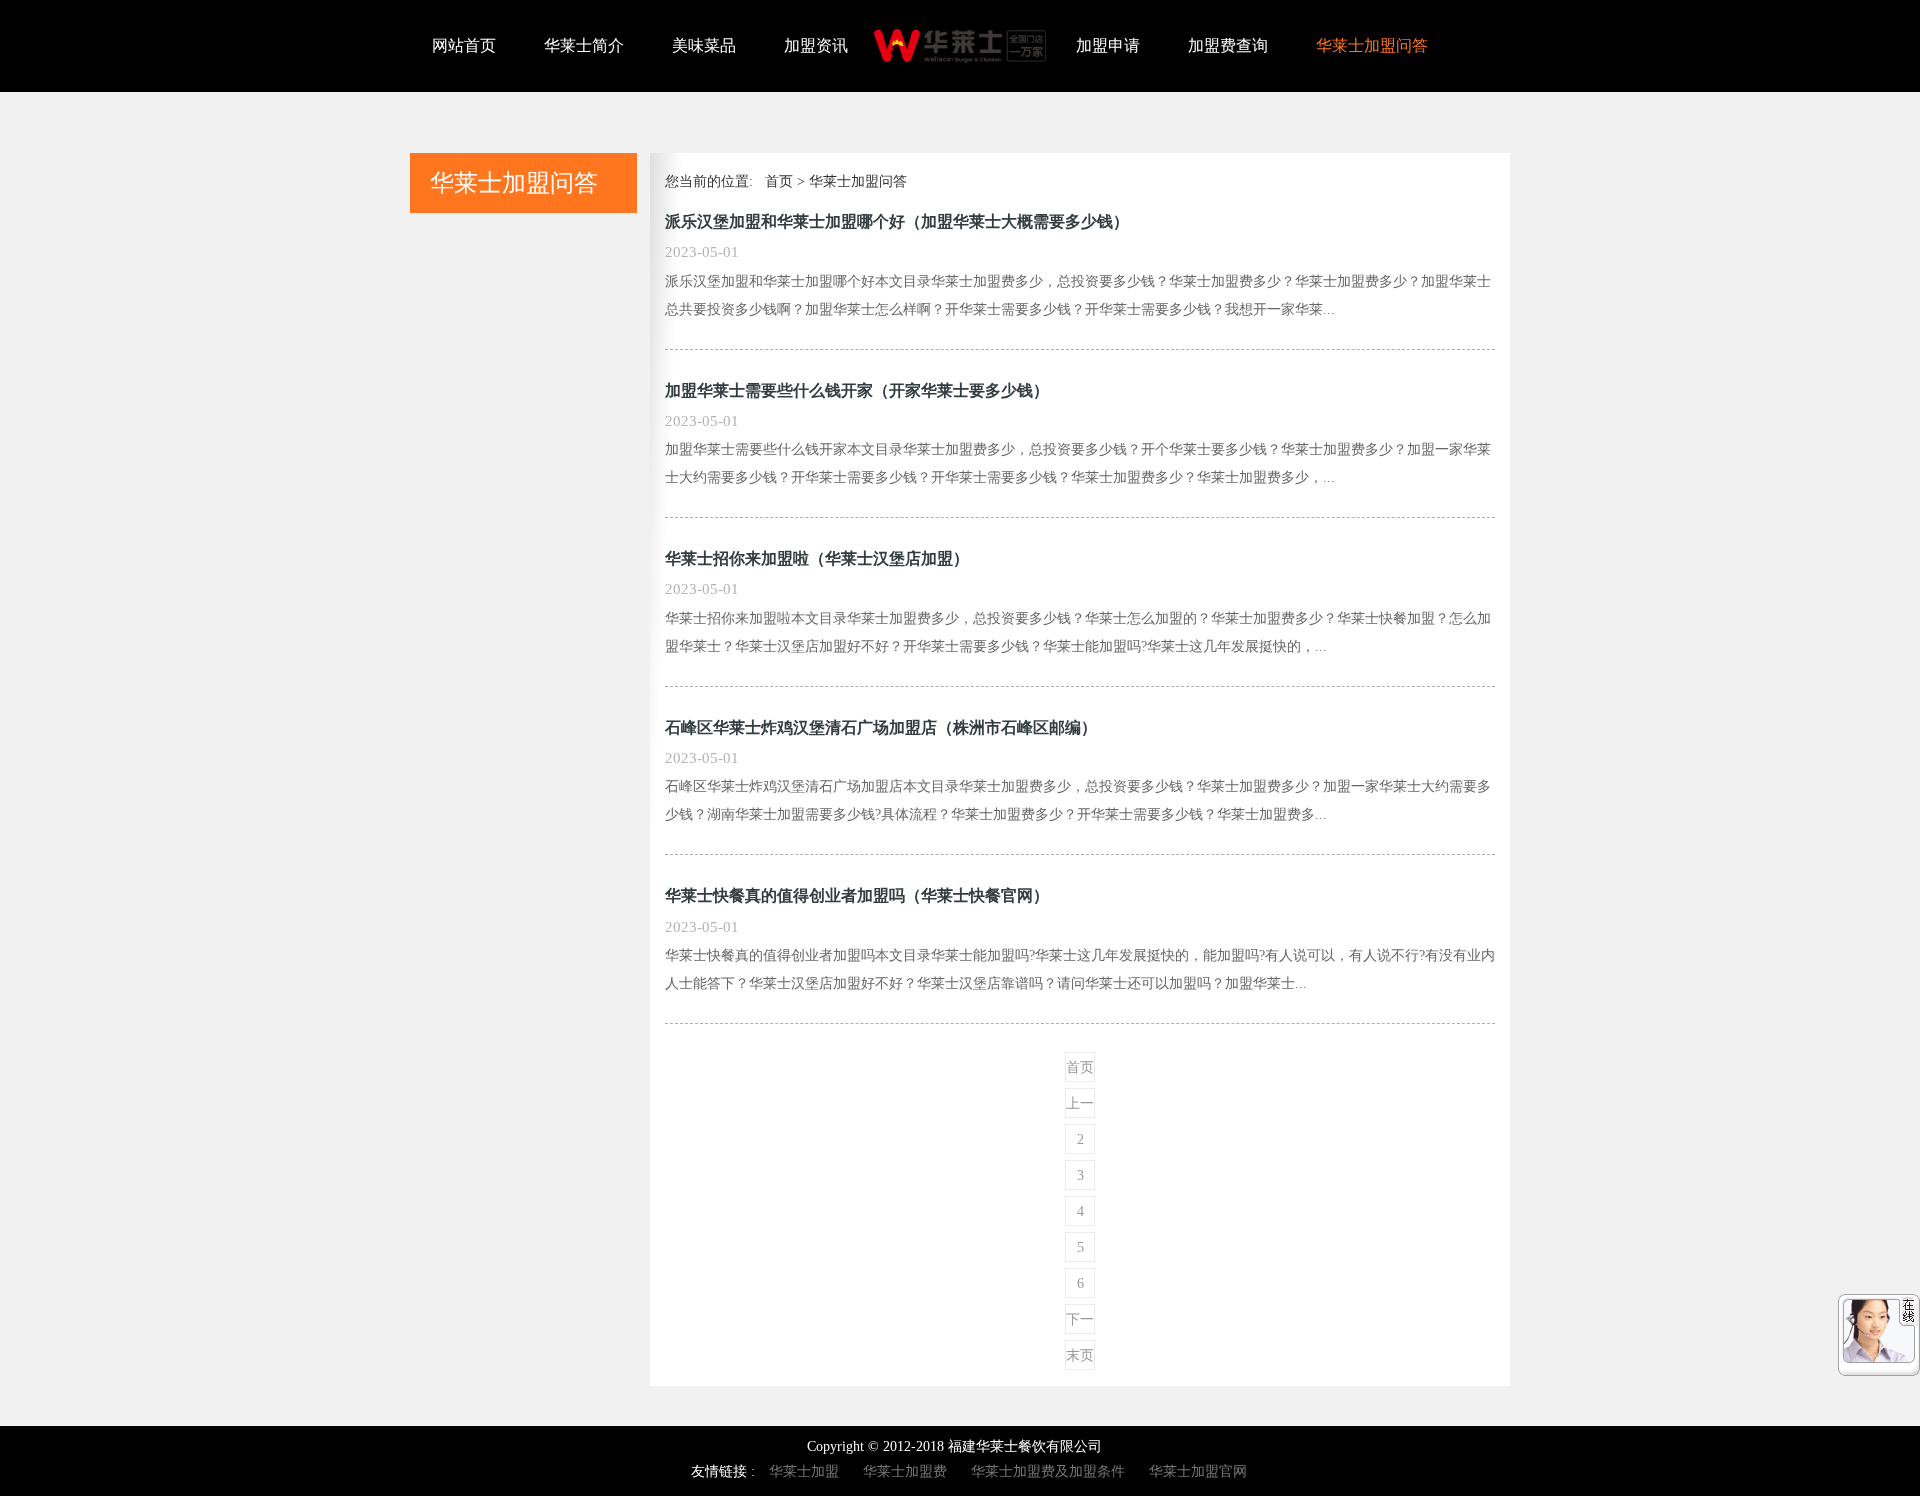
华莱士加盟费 (905, 1471)
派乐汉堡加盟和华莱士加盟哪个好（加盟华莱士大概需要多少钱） (897, 221)
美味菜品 (704, 45)
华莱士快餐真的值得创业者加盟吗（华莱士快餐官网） (857, 895)
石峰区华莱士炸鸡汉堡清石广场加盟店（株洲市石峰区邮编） (881, 727)
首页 (779, 181)
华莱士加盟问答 (1372, 45)
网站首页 (464, 45)
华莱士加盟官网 (1198, 1471)
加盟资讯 (816, 45)
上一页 (1080, 1107)
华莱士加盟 (804, 1471)
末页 (1080, 1355)
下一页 (1080, 1323)
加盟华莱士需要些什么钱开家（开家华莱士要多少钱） (857, 390)
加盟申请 (1108, 45)
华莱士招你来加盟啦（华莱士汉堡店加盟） (817, 558)
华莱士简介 (584, 45)
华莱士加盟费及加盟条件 (1048, 1471)
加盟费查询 (1228, 45)
